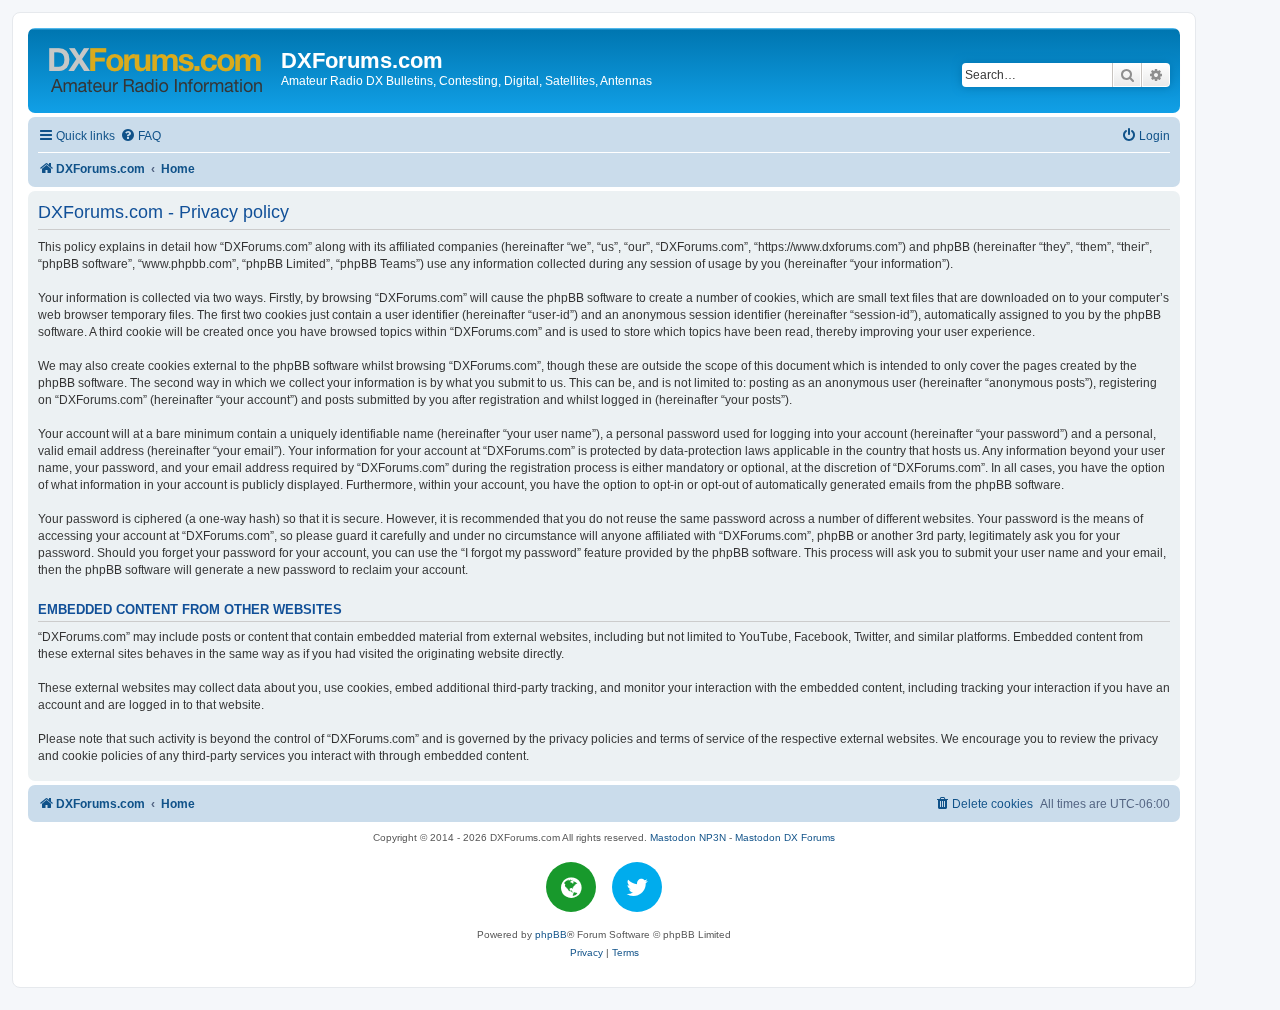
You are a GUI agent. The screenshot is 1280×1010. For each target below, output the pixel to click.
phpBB (551, 934)
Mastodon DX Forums (785, 837)
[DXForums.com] (157, 66)
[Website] (571, 887)
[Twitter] (637, 887)
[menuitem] (140, 136)
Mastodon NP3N (688, 837)
